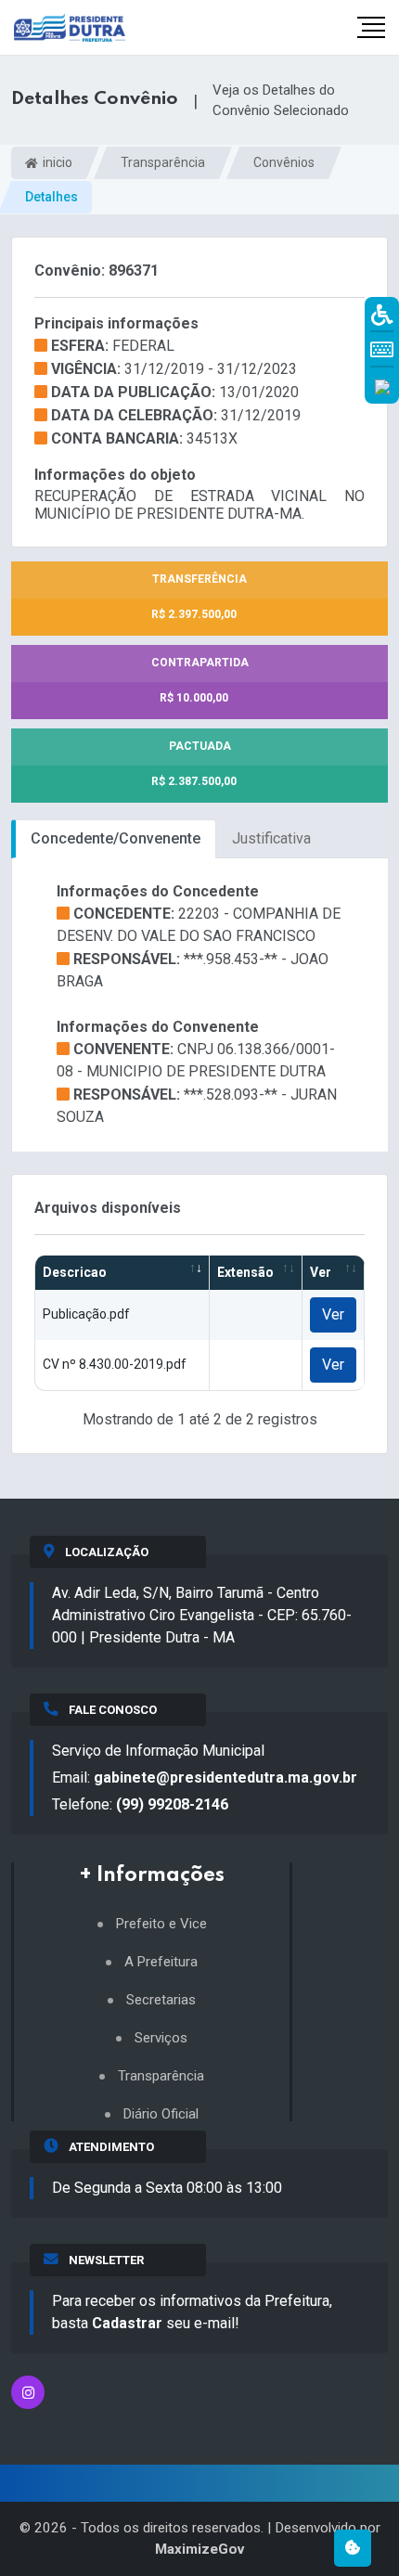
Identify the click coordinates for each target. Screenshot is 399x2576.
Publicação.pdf (86, 1314)
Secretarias (161, 2000)
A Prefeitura (161, 1962)
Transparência (163, 162)
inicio (56, 162)
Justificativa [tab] (271, 838)
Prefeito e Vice (161, 1924)
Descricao (75, 1272)
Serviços (161, 2038)
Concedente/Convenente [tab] (116, 838)
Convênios (284, 162)
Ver (321, 1272)
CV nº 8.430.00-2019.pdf (115, 1364)
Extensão (245, 1272)
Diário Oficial (161, 2114)
